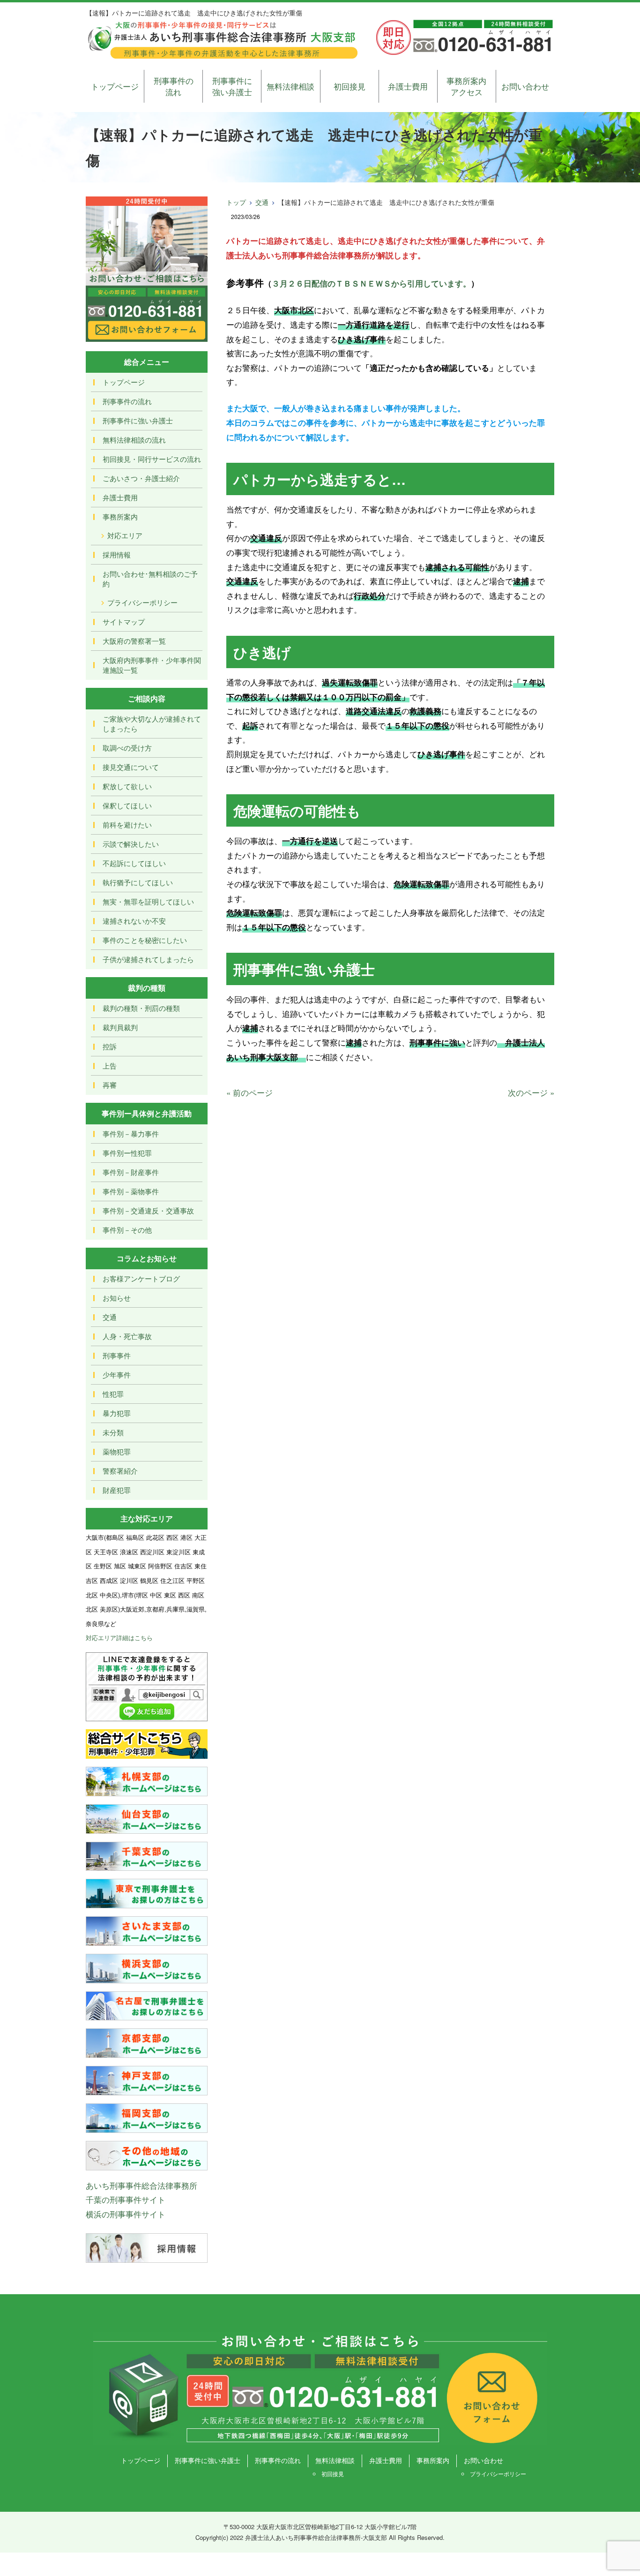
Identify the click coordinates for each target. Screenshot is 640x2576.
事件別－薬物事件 (131, 1191)
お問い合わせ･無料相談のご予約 (150, 579)
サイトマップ (124, 621)
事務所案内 (120, 516)
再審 (110, 1085)
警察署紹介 (120, 1471)
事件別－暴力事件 (131, 1134)
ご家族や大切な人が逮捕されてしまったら (152, 723)
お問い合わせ (525, 86)
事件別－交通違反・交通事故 (148, 1210)
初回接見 (350, 86)
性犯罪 (113, 1394)
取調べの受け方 (127, 748)
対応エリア (125, 535)
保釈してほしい (127, 805)
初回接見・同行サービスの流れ (152, 459)
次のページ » (531, 1092)
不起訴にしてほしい (134, 863)
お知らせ (117, 1298)
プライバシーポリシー (142, 602)
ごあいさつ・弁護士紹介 (141, 478)
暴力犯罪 (117, 1413)
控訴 (110, 1046)
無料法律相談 (290, 86)
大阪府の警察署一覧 (134, 641)
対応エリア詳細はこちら (119, 1638)
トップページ (115, 86)
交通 (262, 202)
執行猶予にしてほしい (138, 882)
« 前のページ (249, 1092)
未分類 (113, 1432)
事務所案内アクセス (466, 86)
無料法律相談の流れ (134, 440)
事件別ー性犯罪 (127, 1153)
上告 (110, 1066)
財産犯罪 (117, 1490)
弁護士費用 (408, 86)
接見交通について (131, 767)
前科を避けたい (127, 825)
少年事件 (117, 1375)
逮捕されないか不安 (134, 921)
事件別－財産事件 (131, 1172)
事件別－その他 (127, 1230)
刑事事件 (117, 1355)
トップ (236, 202)
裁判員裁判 (120, 1027)
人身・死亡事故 (127, 1336)
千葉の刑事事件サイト (126, 2199)
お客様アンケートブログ (141, 1278)
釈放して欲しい (127, 786)
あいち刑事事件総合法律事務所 (141, 2185)
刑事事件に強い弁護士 (232, 86)
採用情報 (117, 554)
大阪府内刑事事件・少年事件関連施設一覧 (152, 665)
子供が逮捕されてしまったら (148, 959)
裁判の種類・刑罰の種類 (141, 1008)
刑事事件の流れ (174, 86)
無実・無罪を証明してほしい (148, 901)
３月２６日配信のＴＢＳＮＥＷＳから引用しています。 (371, 283)
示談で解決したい (131, 844)
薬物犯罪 (117, 1451)
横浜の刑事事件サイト (126, 2214)
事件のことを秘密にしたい (145, 940)
